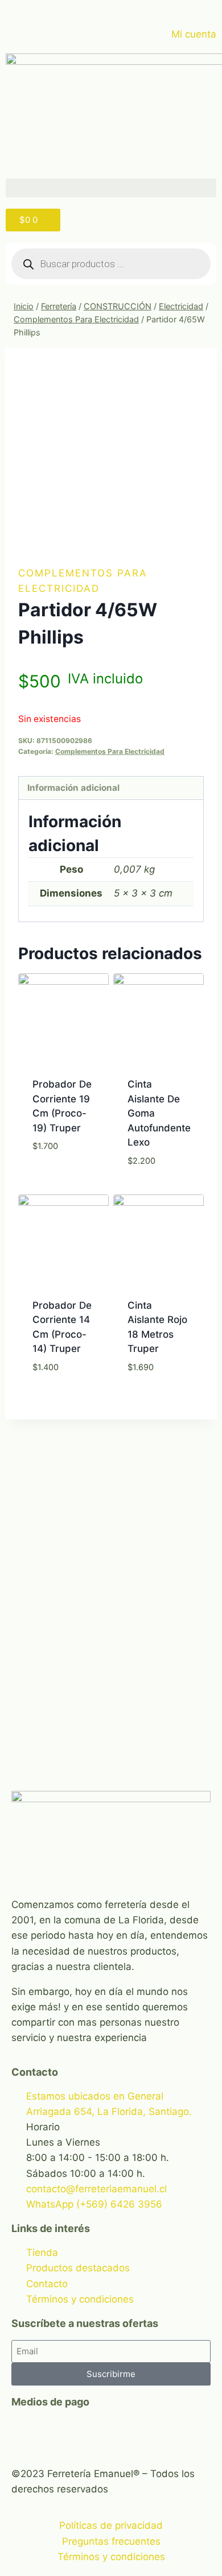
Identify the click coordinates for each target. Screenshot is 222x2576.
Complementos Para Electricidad (110, 751)
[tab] (111, 788)
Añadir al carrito (64, 1189)
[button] (111, 188)
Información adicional (73, 788)
